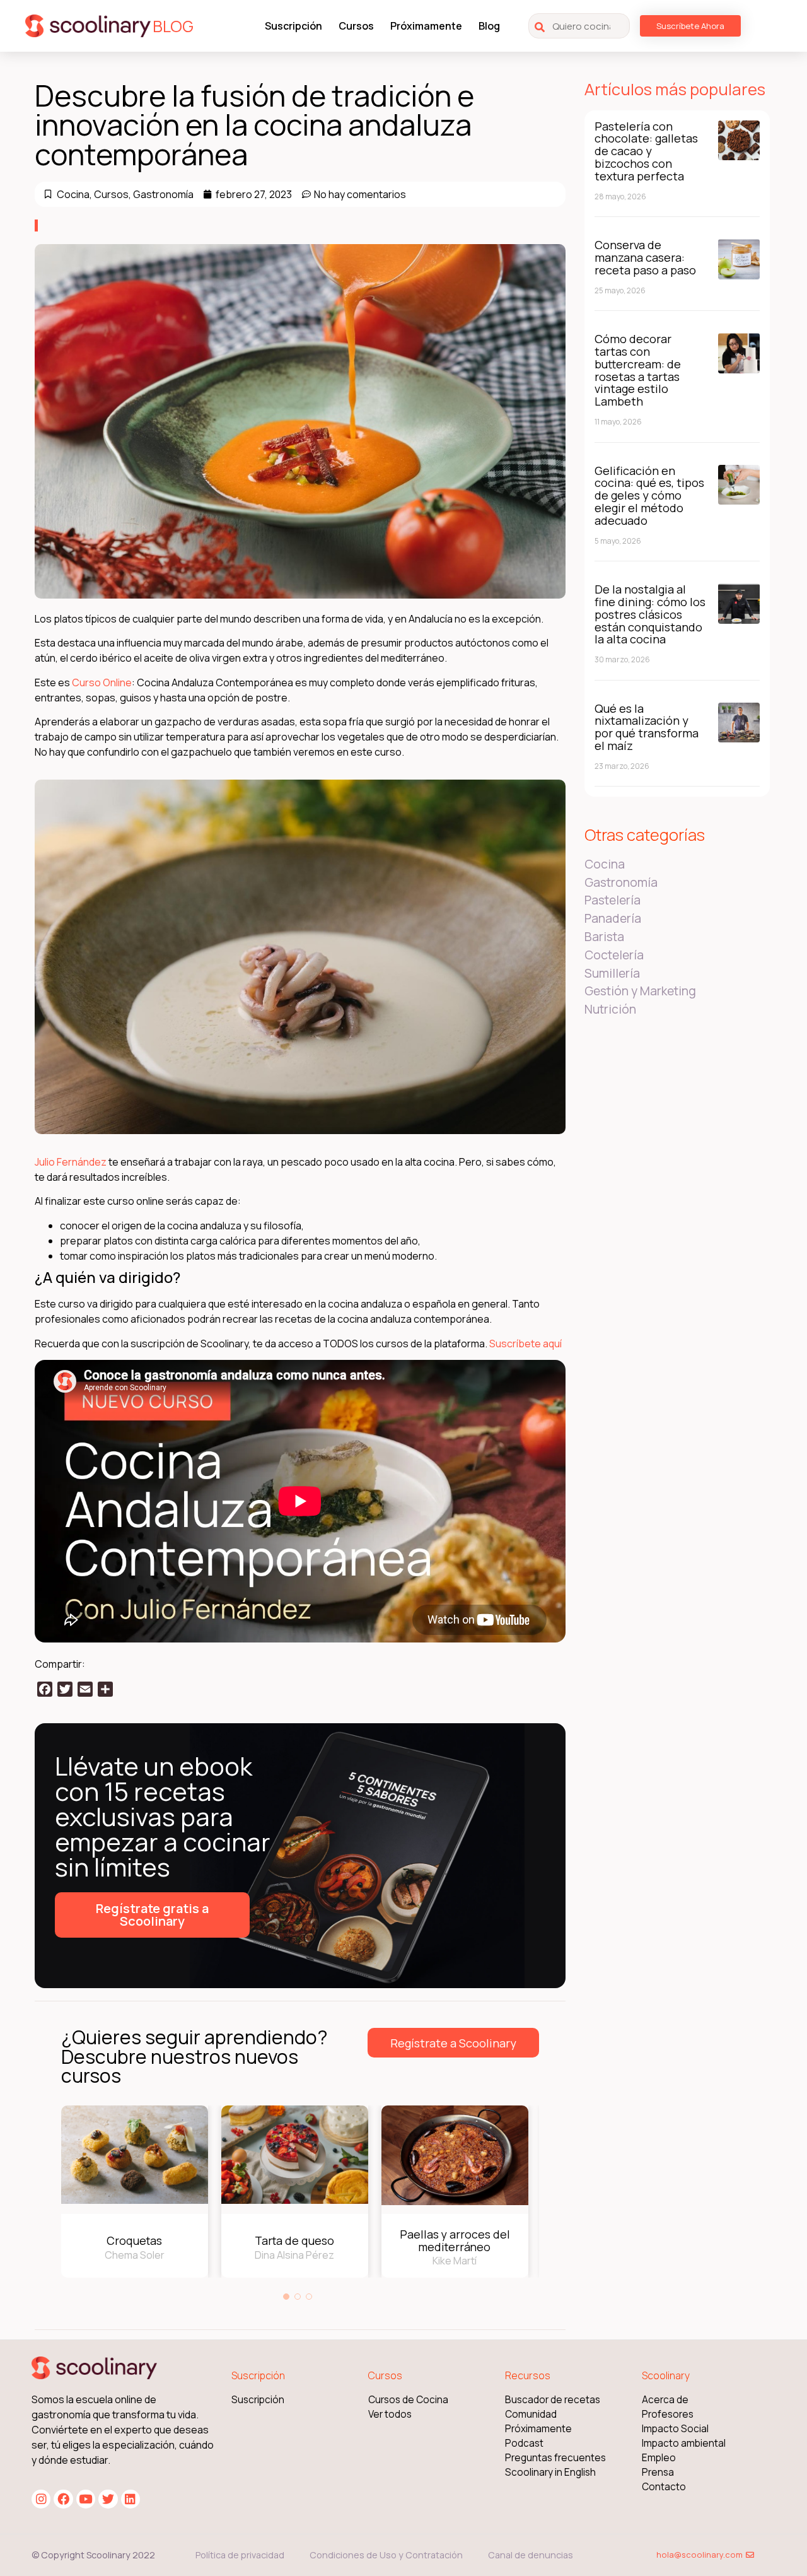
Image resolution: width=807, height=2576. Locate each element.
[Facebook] (63, 2499)
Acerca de (665, 2400)
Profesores (668, 2414)
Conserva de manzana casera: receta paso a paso (645, 257)
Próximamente (426, 26)
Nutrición (610, 1009)
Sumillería (612, 973)
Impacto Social (675, 2429)
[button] (286, 2297)
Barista (604, 937)
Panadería (613, 918)
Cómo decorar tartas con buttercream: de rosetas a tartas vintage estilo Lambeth (638, 370)
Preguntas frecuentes (555, 2458)
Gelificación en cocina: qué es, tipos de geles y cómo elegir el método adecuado (649, 495)
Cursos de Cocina (408, 2400)
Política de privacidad (240, 2555)
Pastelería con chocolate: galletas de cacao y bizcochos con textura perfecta (646, 151)
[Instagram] (41, 2499)
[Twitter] (108, 2499)
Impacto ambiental (684, 2443)
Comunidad (531, 2414)
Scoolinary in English (550, 2472)
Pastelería (613, 900)
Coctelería (614, 955)
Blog (489, 26)
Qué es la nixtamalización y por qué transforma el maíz (647, 727)
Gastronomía (163, 194)
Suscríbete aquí (525, 1344)
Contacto (664, 2487)
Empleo (659, 2458)
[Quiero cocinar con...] (579, 26)
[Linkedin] (131, 2499)
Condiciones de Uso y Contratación (386, 2555)
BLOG (173, 26)
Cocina (73, 194)
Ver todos (390, 2414)
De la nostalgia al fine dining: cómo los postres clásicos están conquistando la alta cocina (650, 614)
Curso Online (102, 682)
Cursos (356, 26)
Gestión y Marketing (640, 991)
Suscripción (293, 26)
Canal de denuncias (531, 2555)
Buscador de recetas (553, 2400)
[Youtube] (86, 2499)
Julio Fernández (71, 1162)
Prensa (658, 2472)
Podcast (524, 2443)
